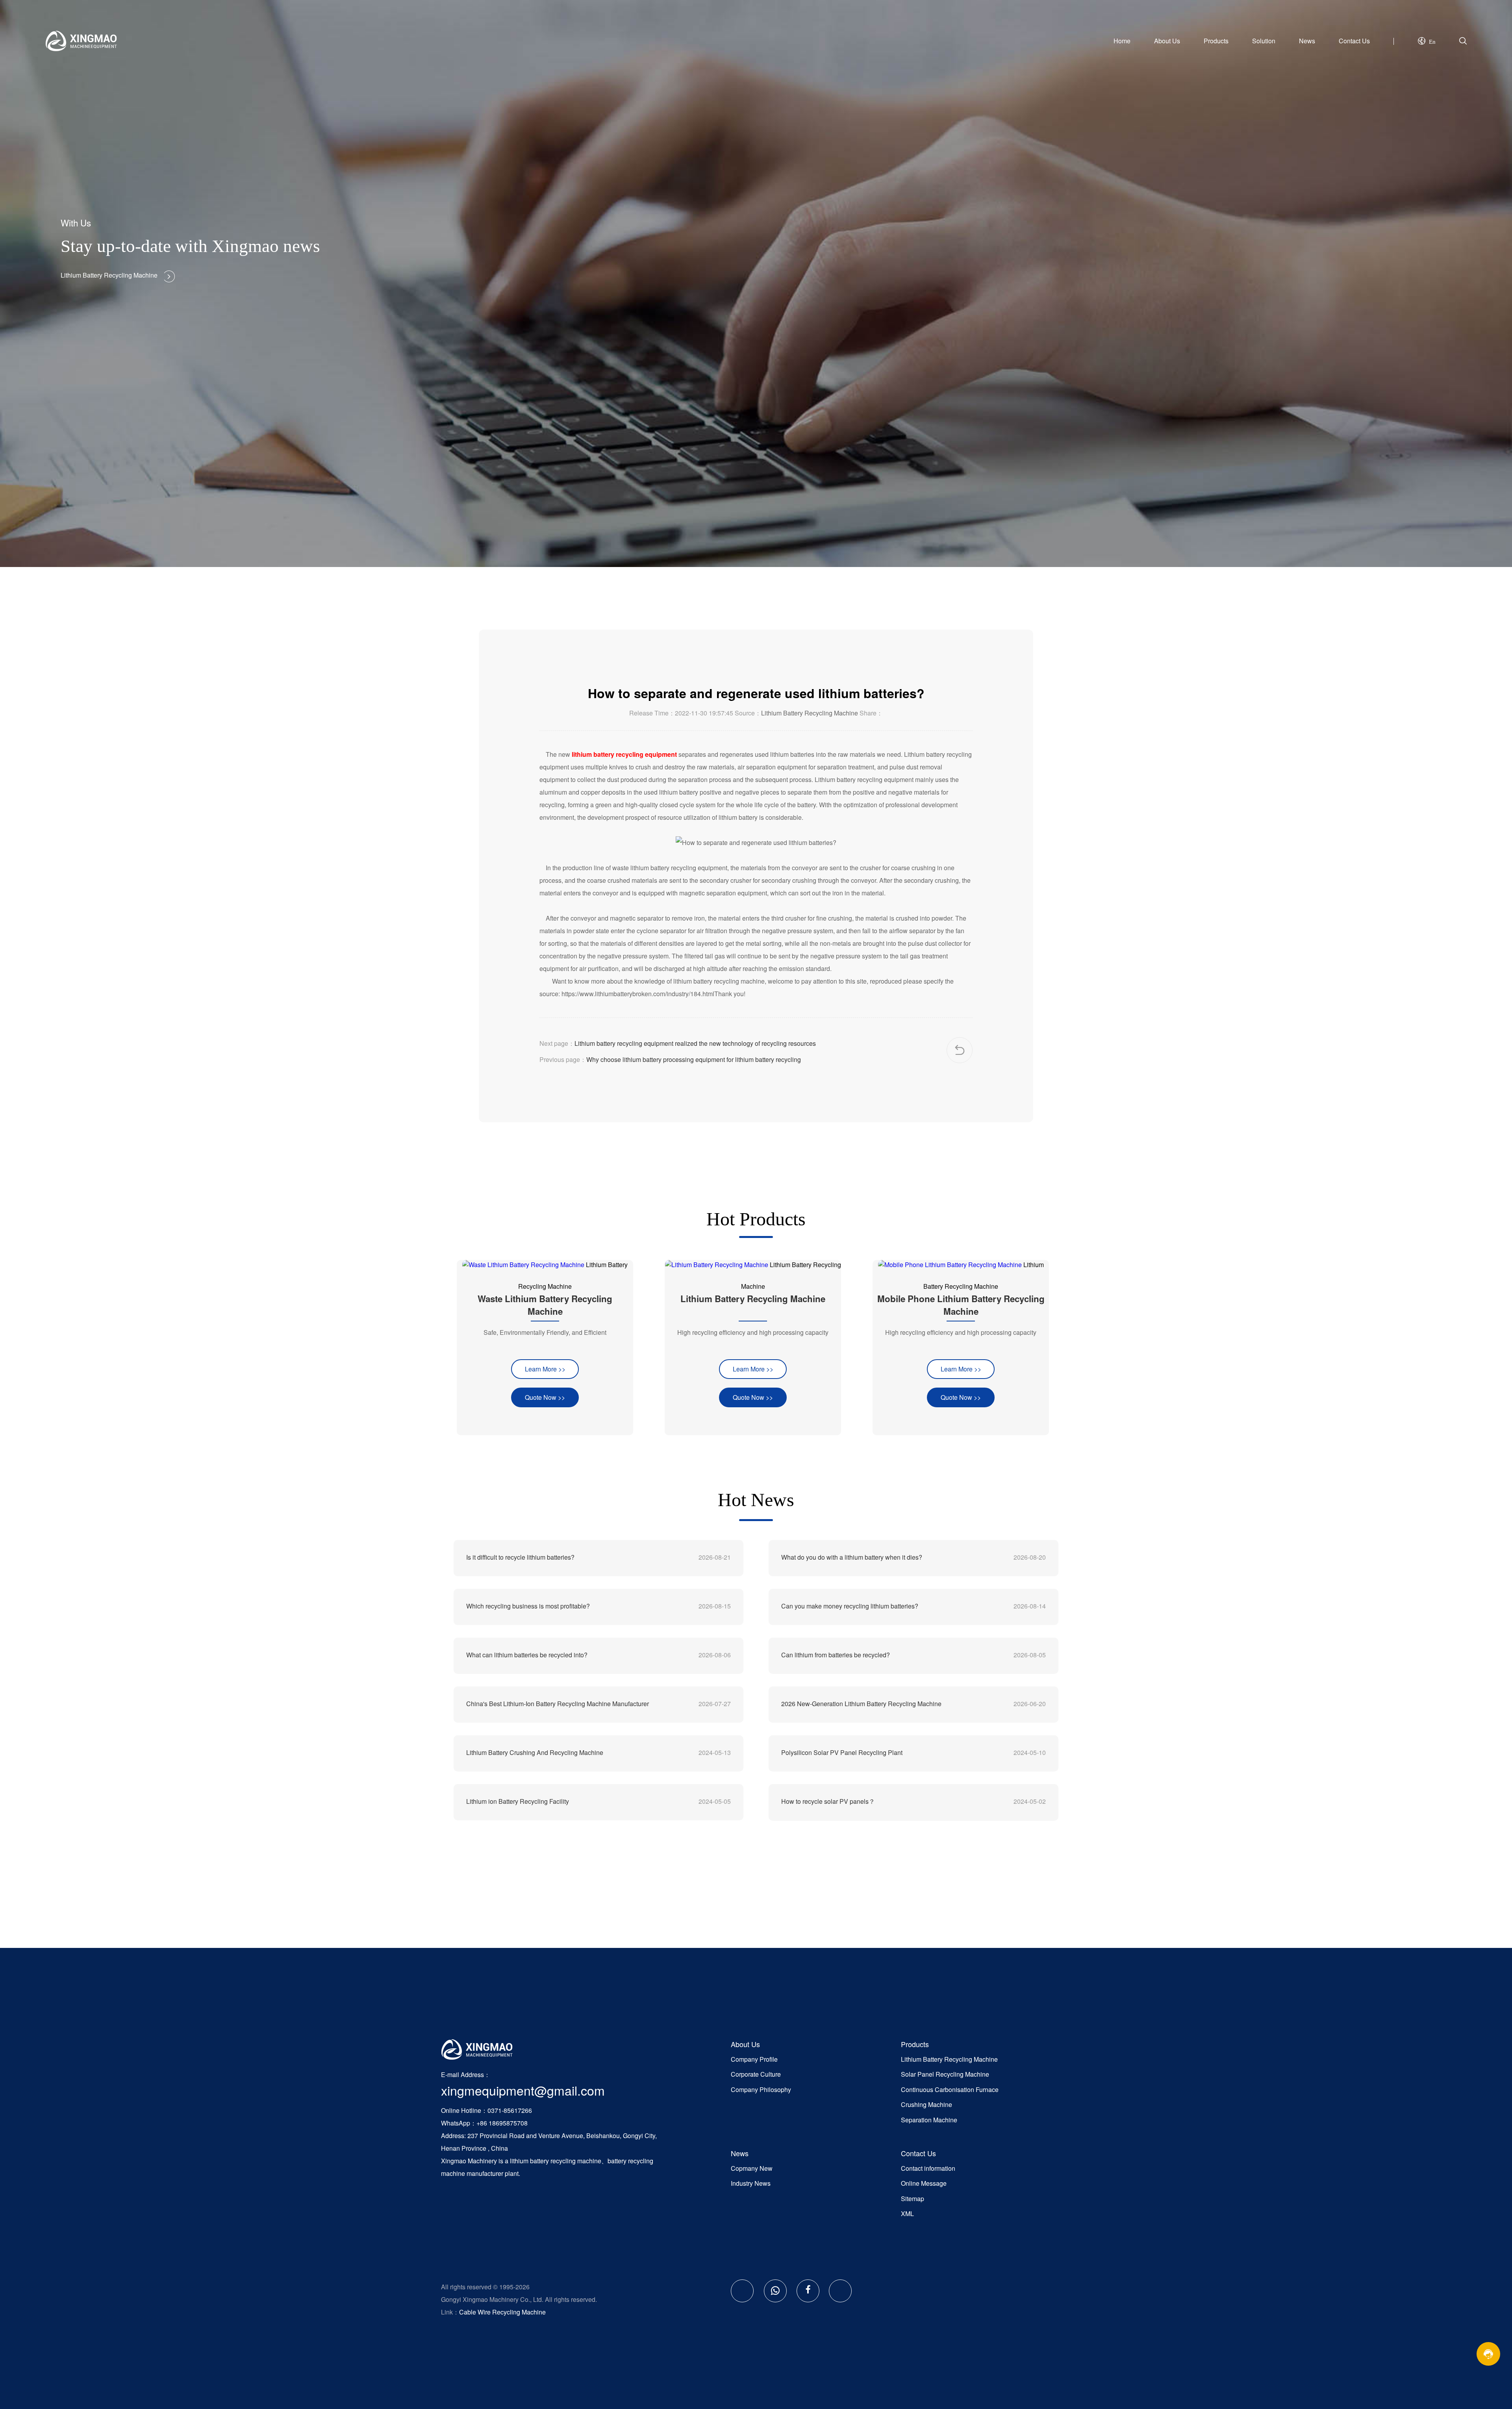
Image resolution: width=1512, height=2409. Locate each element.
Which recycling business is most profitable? (528, 1606)
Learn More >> (545, 1369)
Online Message (924, 2183)
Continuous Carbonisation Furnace (950, 2089)
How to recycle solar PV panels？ (828, 1801)
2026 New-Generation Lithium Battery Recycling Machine (861, 1704)
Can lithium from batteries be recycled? (836, 1655)
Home (1122, 41)
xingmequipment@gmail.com (523, 2090)
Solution (1264, 41)
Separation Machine (929, 2120)
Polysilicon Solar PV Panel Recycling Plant (842, 1752)
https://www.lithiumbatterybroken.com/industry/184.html (638, 994)
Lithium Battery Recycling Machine (810, 713)
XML (907, 2214)
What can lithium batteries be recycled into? (527, 1655)
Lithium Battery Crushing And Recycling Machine (535, 1752)
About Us (1167, 41)
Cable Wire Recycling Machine (502, 2312)
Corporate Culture (756, 2074)
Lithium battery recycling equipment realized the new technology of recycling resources (695, 1043)
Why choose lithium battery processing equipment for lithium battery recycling (694, 1059)
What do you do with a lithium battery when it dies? (852, 1557)
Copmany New (752, 2168)
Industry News (751, 2183)
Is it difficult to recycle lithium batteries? (520, 1557)
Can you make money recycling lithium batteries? (850, 1606)
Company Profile (754, 2059)
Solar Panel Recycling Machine (945, 2074)
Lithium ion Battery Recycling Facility (518, 1801)
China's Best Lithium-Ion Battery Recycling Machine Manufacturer (558, 1704)
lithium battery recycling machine (556, 2161)
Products (1216, 41)
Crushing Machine (926, 2104)
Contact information (928, 2168)
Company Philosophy (761, 2089)
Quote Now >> (545, 1397)
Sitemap (913, 2199)
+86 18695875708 (502, 2123)
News (1307, 41)
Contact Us (1354, 41)
